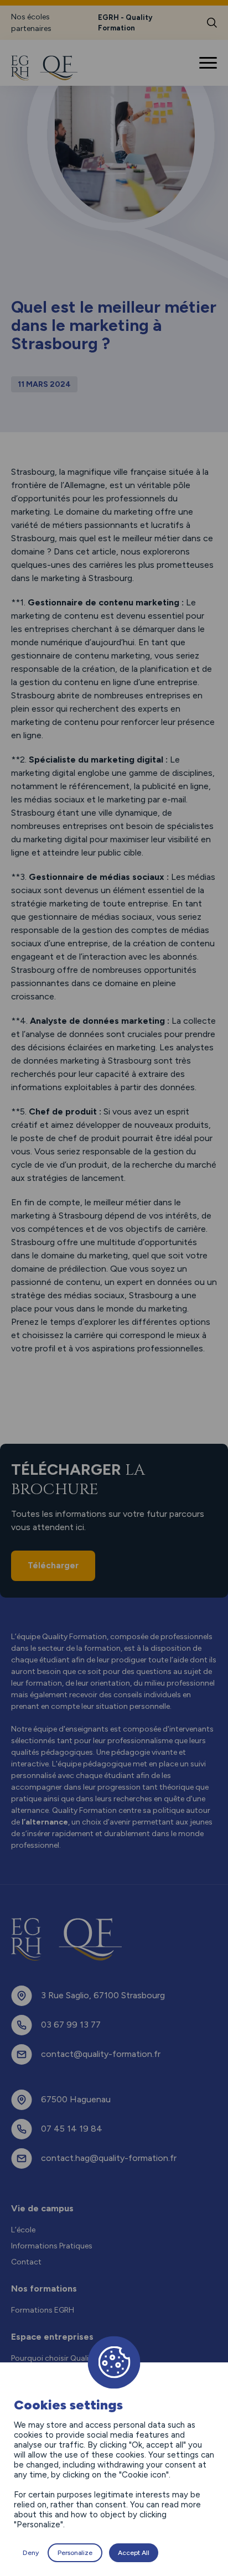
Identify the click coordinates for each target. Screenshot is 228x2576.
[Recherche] (212, 23)
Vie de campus (42, 2208)
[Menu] (209, 63)
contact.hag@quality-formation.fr (109, 2158)
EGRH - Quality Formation (125, 23)
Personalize (75, 2553)
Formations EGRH (43, 2310)
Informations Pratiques (52, 2246)
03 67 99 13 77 (71, 2025)
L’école (23, 2230)
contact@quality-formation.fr (101, 2054)
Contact (26, 2262)
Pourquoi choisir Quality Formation (73, 2358)
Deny (31, 2553)
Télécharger (53, 1566)
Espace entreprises (52, 2337)
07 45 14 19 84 (72, 2129)
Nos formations (44, 2289)
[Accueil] (51, 68)
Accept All (134, 2553)
